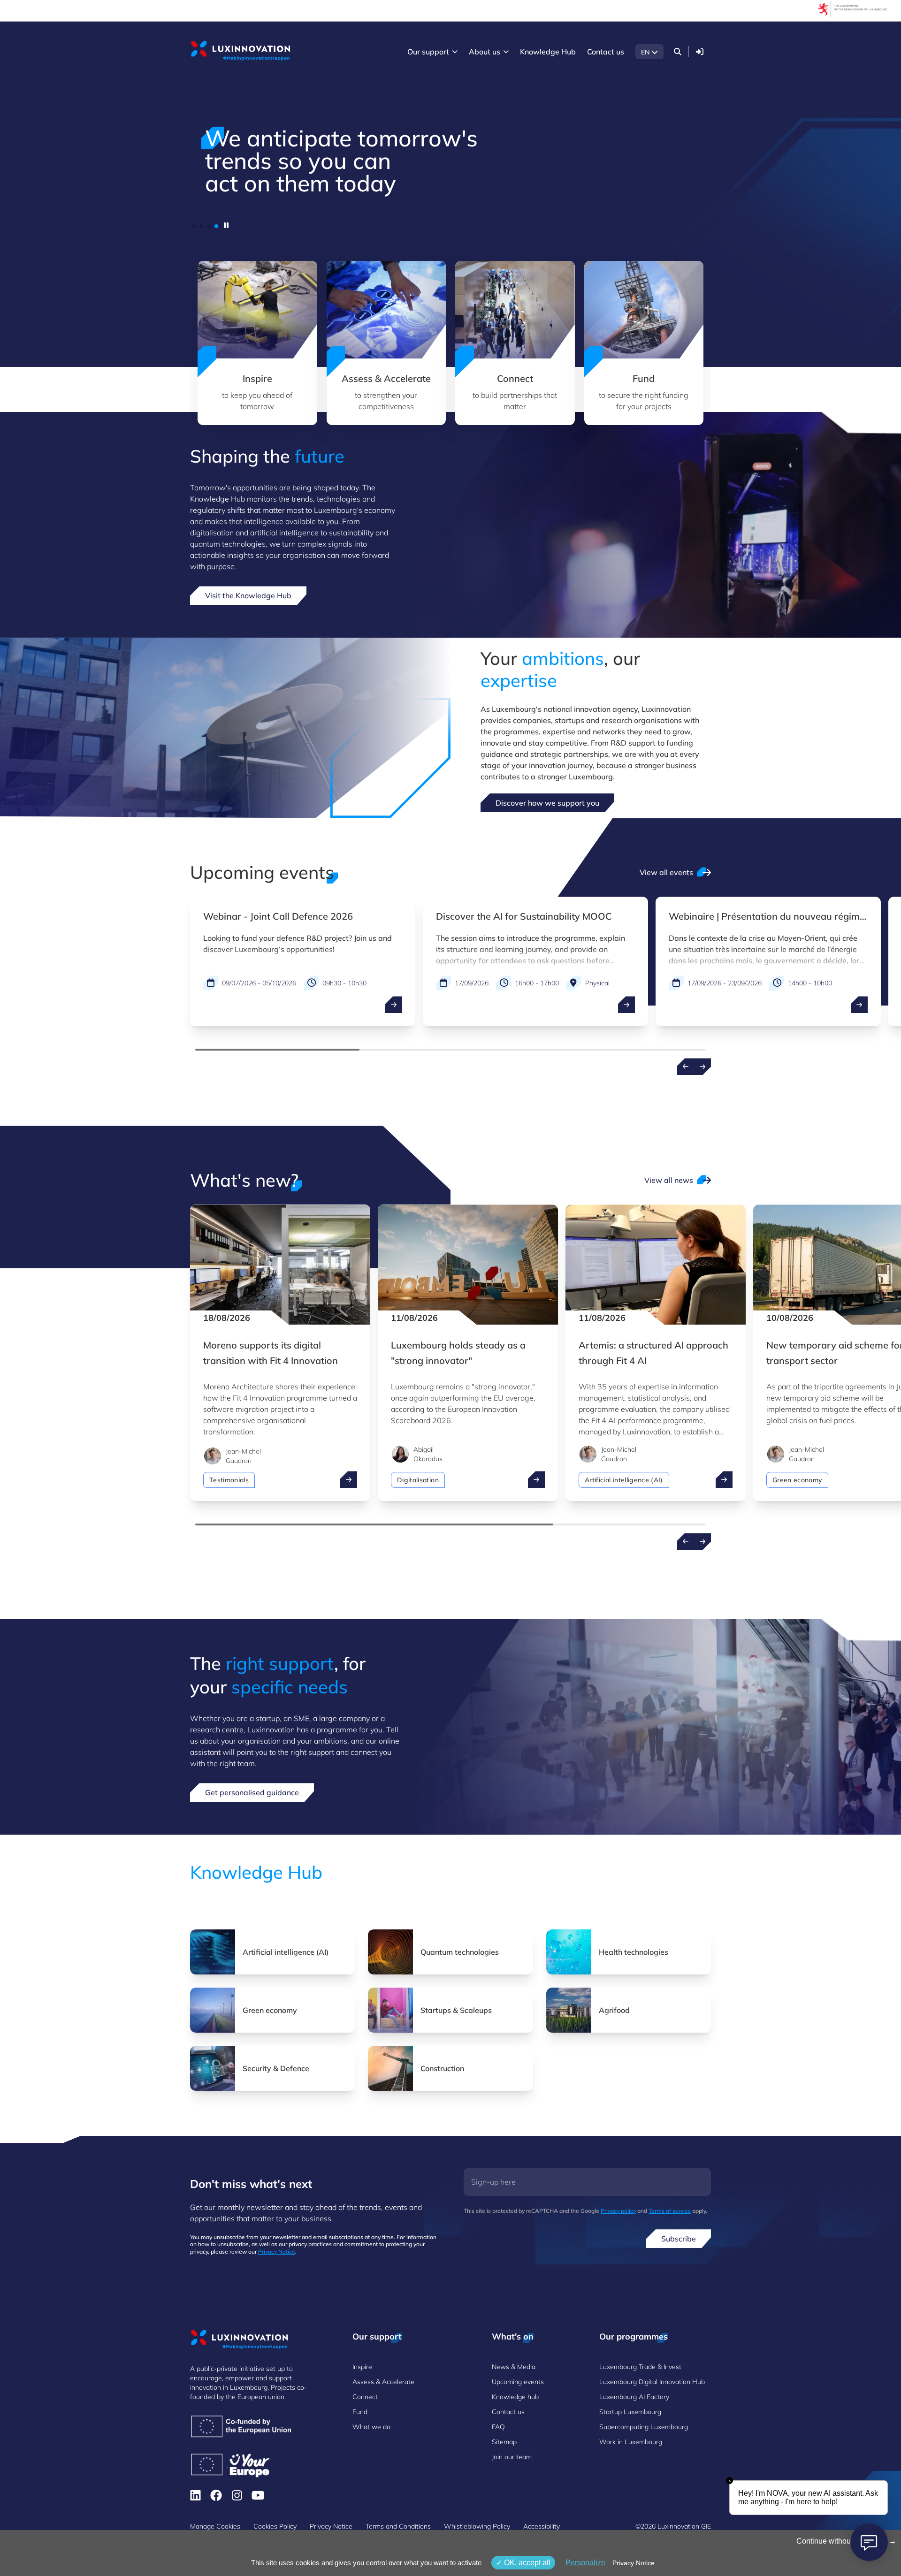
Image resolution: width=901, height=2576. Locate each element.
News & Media (514, 2367)
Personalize (585, 2563)
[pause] (226, 225)
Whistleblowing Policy (477, 2526)
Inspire (362, 2367)
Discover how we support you (547, 803)
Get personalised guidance (252, 1792)
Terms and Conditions (398, 2526)
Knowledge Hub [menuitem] (548, 52)
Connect (365, 2397)
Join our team (512, 2457)
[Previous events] (686, 1067)
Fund (360, 2412)
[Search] (678, 52)
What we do (371, 2427)
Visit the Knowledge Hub (248, 595)
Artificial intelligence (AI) (624, 1480)
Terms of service (670, 2211)
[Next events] (702, 1067)
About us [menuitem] (485, 52)
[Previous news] (686, 1541)
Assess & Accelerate (383, 2382)
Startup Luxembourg (630, 2412)
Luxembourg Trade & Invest (640, 2367)
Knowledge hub (515, 2397)
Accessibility (542, 2526)
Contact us (508, 2412)
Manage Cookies (215, 2526)
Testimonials (229, 1480)
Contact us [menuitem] (606, 52)
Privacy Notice (277, 2252)
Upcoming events (518, 2382)
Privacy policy (618, 2211)
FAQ (498, 2427)
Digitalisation (418, 1480)
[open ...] (394, 1005)
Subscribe (679, 2239)
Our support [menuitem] (428, 52)
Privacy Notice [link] (634, 2563)
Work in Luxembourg (631, 2442)
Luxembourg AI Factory (634, 2397)
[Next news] (702, 1541)
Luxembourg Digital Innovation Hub (652, 2382)
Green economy (797, 1480)
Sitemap (504, 2442)
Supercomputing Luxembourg (644, 2427)
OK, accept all (526, 2563)
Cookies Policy (275, 2526)
